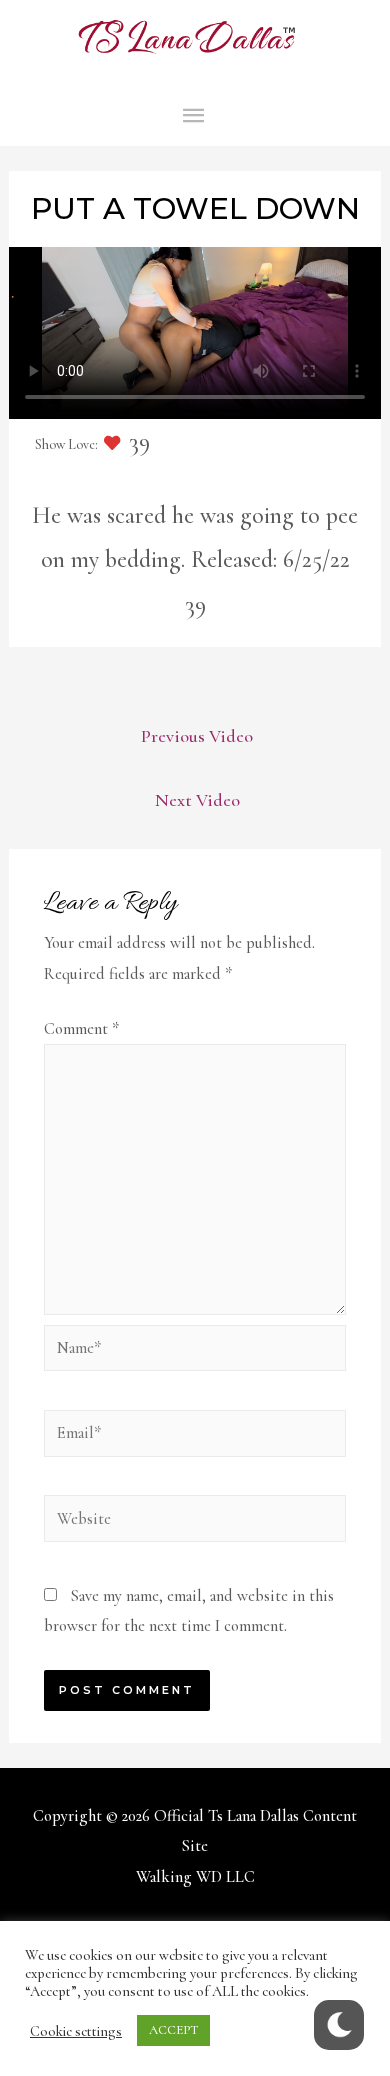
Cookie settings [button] (76, 2031)
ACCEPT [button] (173, 2030)
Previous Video (197, 736)
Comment (81, 1029)
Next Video (197, 800)
